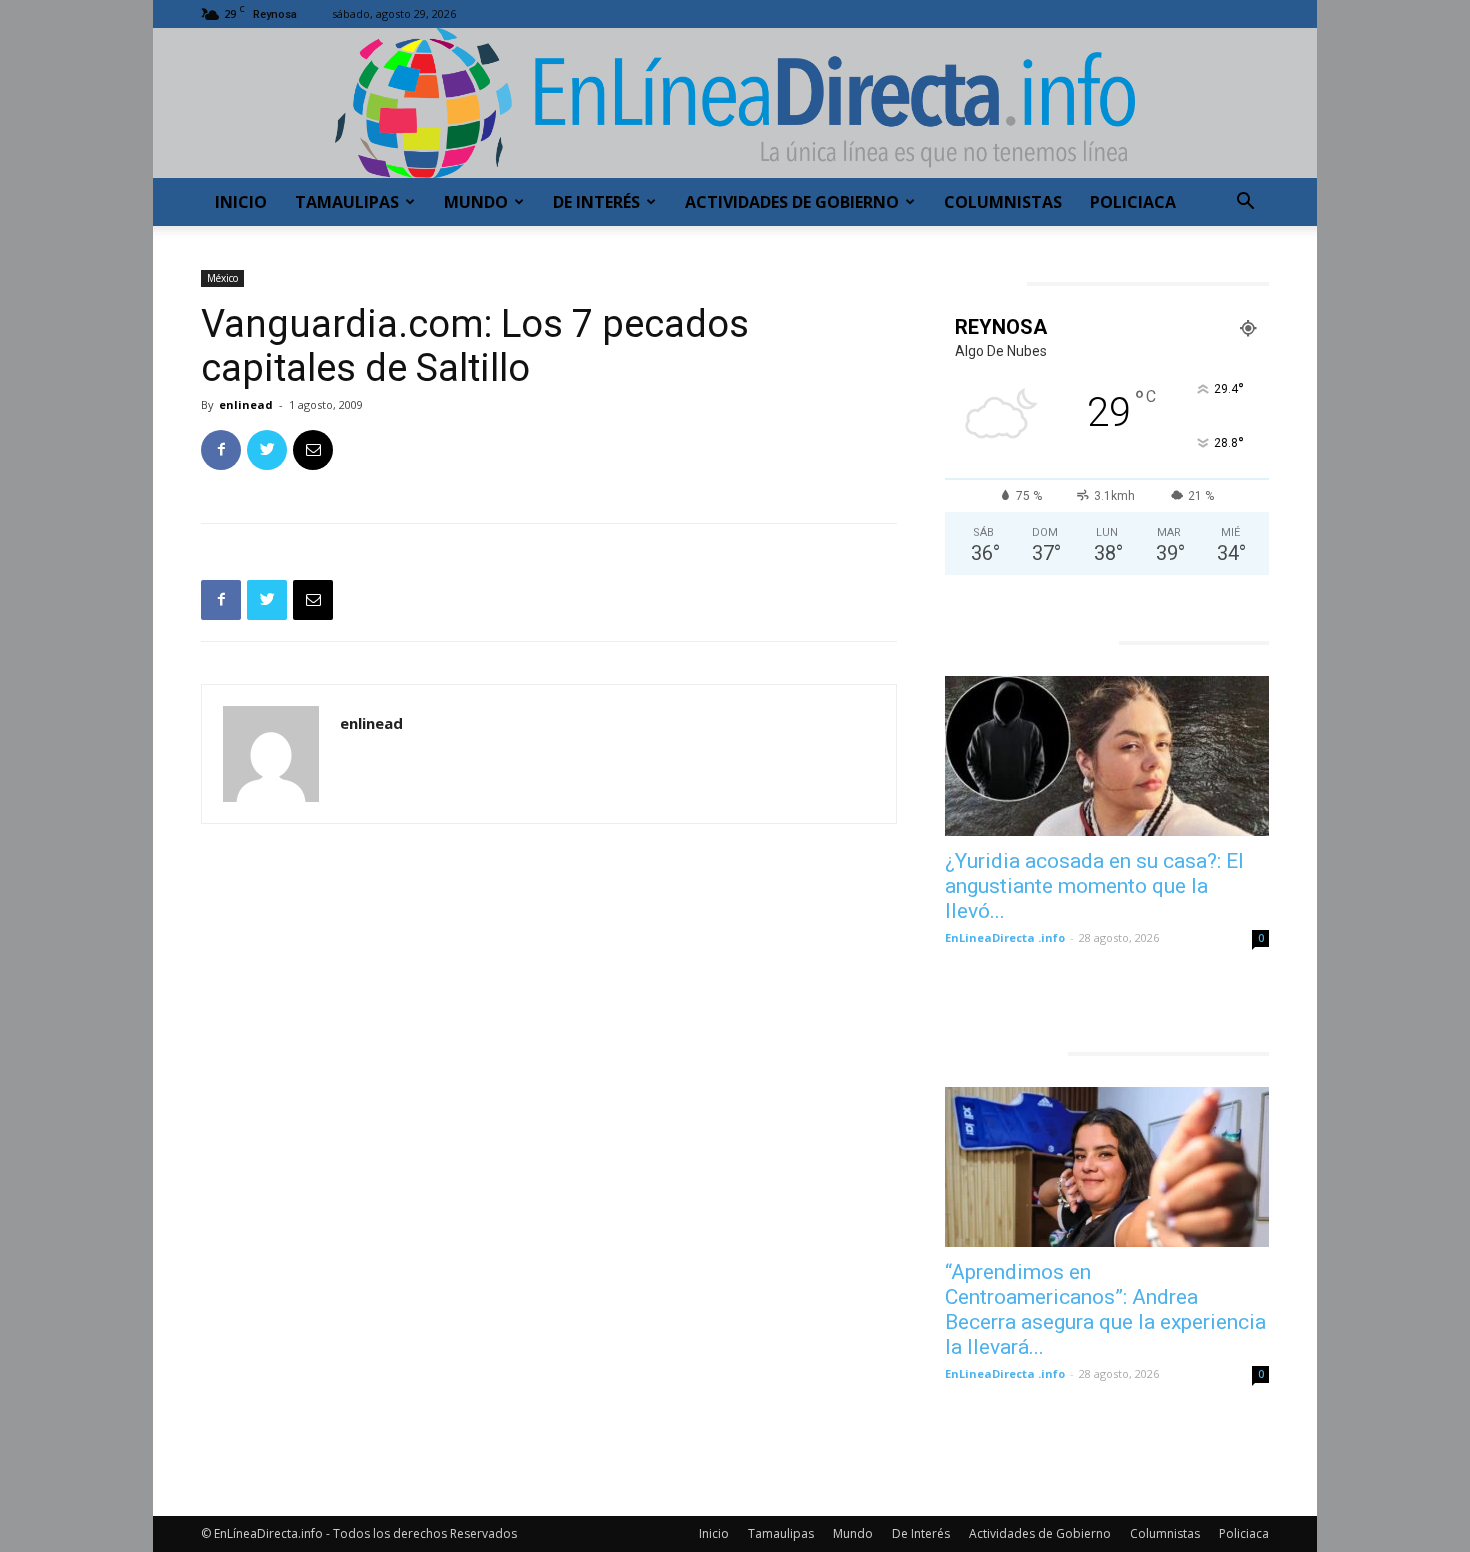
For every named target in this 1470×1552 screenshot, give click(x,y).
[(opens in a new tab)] (1107, 756)
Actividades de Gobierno (792, 202)
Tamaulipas (347, 202)
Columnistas (1003, 202)
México (222, 278)
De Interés (596, 202)
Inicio (241, 202)
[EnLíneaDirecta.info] (735, 103)
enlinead (246, 404)
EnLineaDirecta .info (1005, 937)
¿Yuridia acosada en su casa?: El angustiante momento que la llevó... (1094, 886)
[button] (1245, 203)
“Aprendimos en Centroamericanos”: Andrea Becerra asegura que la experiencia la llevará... (1105, 1309)
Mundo (476, 202)
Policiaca (1133, 202)
